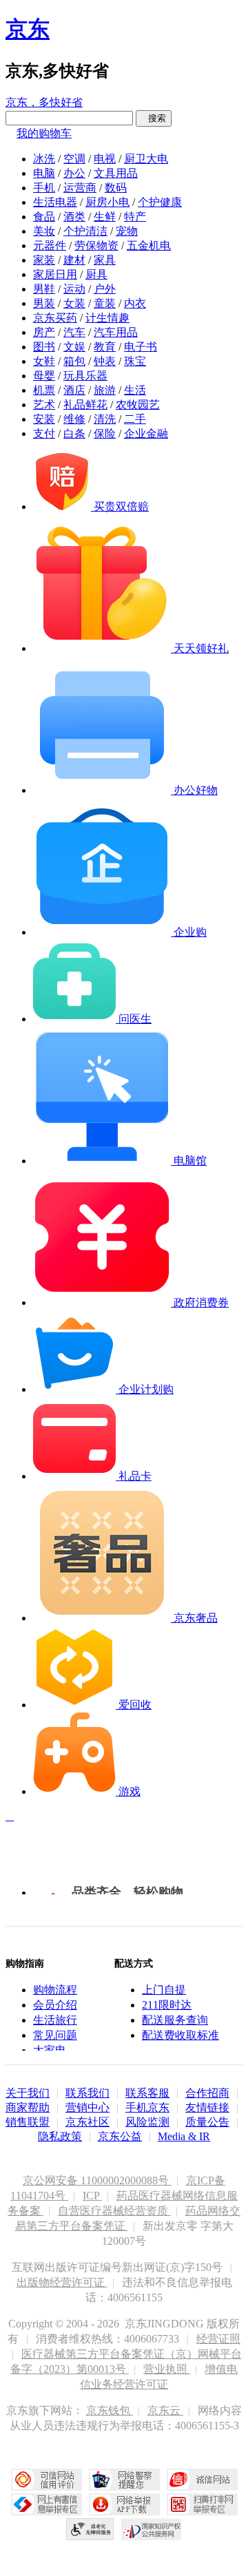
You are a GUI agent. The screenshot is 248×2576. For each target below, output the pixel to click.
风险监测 (147, 2122)
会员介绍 (55, 2005)
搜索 (154, 118)
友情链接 (207, 2107)
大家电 (50, 2050)
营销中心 (87, 2107)
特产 (135, 217)
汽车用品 (116, 332)
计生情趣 (107, 318)
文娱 (74, 347)
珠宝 (135, 361)
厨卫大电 (146, 159)
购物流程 (55, 1990)
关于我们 (28, 2093)
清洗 (105, 419)
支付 (44, 433)
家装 (44, 260)
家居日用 (55, 274)
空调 (74, 159)
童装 (105, 303)
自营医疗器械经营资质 (114, 2211)
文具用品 (116, 173)
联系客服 (147, 2093)
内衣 (135, 303)
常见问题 (55, 2035)
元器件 (50, 245)
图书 (44, 347)
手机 (44, 188)
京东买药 (55, 318)
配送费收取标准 (180, 2035)
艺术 (44, 405)
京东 (28, 29)
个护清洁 (85, 231)
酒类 (74, 217)
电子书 (141, 347)
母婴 (44, 376)
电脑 (44, 173)
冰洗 (44, 159)
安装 (44, 419)
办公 (74, 173)
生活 (135, 390)
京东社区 (87, 2122)
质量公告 (207, 2122)
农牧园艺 (138, 405)
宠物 (127, 231)
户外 (105, 289)
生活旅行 (55, 2020)
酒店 (74, 390)
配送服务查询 (175, 2020)
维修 (74, 419)
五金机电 (149, 245)
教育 (105, 347)
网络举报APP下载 (124, 2504)
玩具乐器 (85, 376)
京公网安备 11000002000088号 (97, 2180)
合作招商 (207, 2093)
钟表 (105, 361)
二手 (135, 419)
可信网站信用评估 (46, 2480)
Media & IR (184, 2136)
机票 (44, 390)
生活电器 (55, 202)
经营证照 (218, 2339)
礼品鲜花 (85, 405)
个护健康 (160, 202)
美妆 (44, 231)
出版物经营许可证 (62, 2282)
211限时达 (167, 2005)
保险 (105, 433)
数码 (116, 188)
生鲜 (105, 217)
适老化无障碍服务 (90, 2529)
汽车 (74, 332)
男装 (44, 303)
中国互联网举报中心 (46, 2504)
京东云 (165, 2410)
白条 (74, 433)
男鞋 (44, 289)
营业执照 (167, 2369)
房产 (44, 332)
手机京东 (147, 2107)
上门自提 (164, 1990)
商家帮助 (28, 2107)
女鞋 (44, 361)
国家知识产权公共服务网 (152, 2529)
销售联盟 (28, 2122)
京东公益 (120, 2136)
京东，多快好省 (44, 102)
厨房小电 (107, 202)
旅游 (105, 390)
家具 (105, 260)
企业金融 (146, 433)
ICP (92, 2196)
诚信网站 (202, 2480)
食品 (44, 217)
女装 (74, 303)
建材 (74, 260)
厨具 (96, 274)
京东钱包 (110, 2410)
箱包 (74, 361)
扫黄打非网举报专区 (202, 2504)
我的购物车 (44, 133)
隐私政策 (60, 2136)
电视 (105, 159)
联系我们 (87, 2093)
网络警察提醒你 (124, 2480)
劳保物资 (96, 245)
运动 (74, 289)
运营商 (80, 188)
